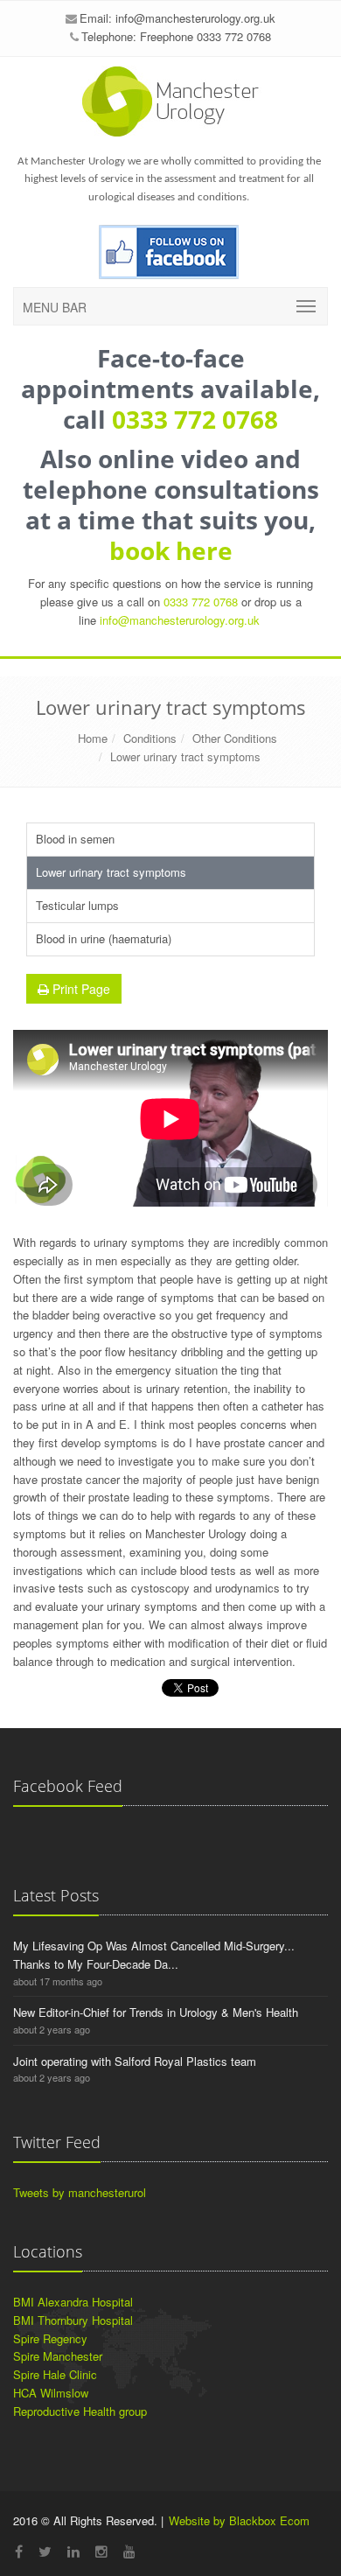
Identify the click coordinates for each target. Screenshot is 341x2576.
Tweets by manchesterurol (80, 2192)
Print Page (80, 989)
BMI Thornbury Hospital (73, 2320)
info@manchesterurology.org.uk (195, 18)
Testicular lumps (77, 905)
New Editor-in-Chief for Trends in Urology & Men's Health (156, 2012)
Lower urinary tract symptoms (185, 756)
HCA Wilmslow (51, 2393)
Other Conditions (235, 738)
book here (171, 550)
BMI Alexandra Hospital (73, 2302)
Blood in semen (75, 839)
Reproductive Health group (80, 2411)
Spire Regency (50, 2338)
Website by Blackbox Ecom (239, 2520)
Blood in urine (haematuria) (104, 938)
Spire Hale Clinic (55, 2374)
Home (93, 738)
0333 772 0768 (195, 419)
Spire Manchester (58, 2356)
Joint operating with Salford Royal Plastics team (135, 2061)
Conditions (150, 738)
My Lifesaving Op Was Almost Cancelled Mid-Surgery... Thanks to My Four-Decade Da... (154, 1955)
